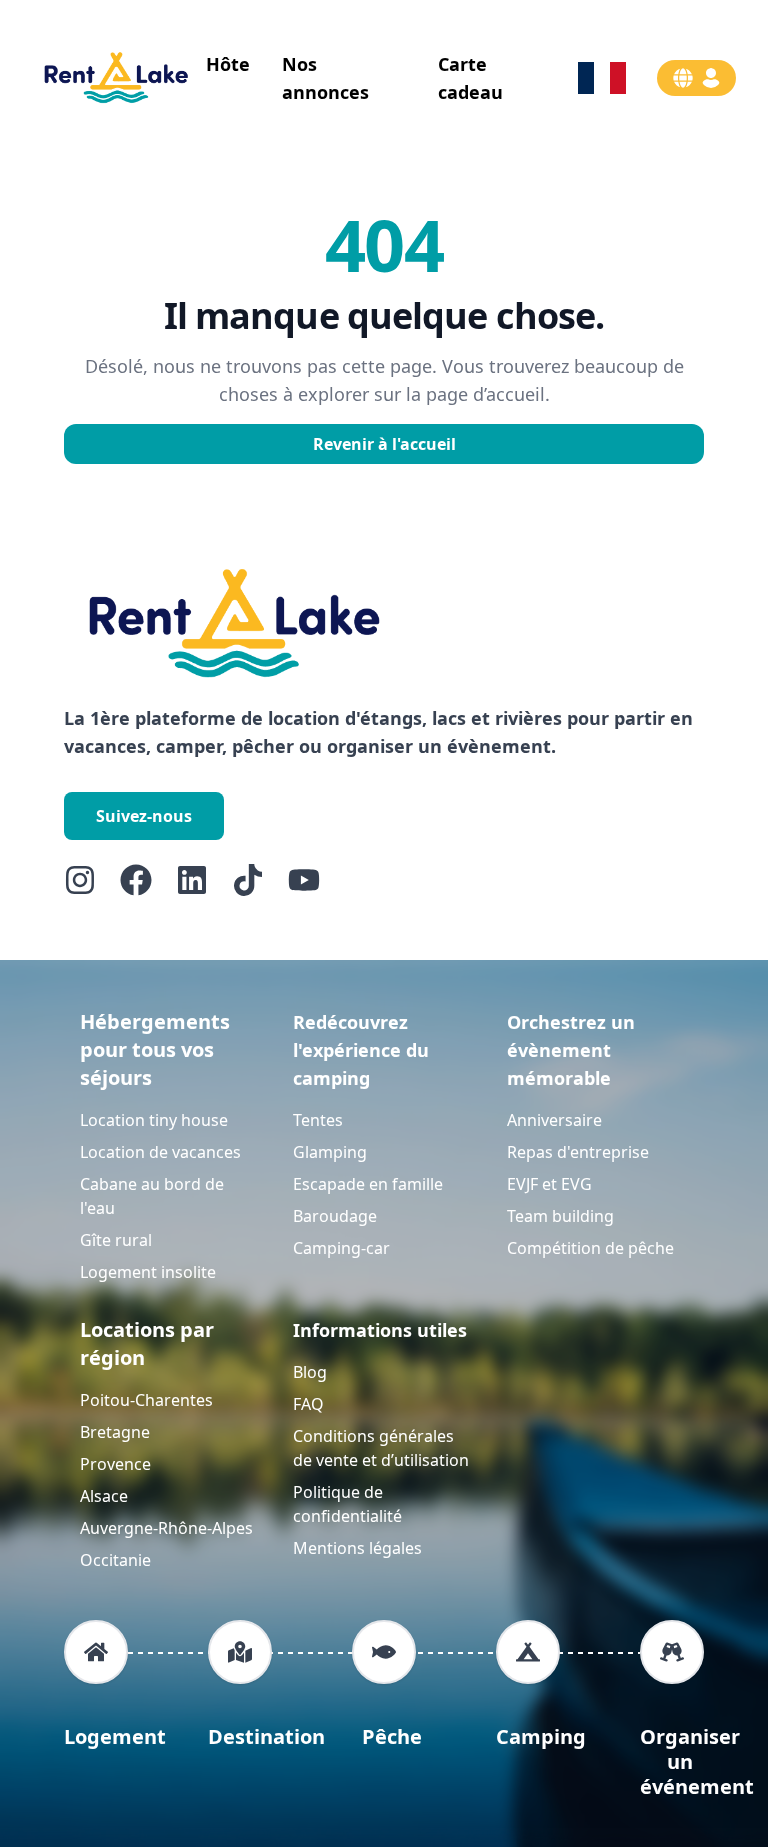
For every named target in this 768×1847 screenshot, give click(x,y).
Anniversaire (554, 1120)
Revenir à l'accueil (384, 444)
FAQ (308, 1404)
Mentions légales (357, 1548)
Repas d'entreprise (578, 1152)
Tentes (318, 1120)
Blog (310, 1372)
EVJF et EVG (549, 1184)
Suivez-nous (144, 816)
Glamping (330, 1152)
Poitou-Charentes (146, 1400)
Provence (115, 1464)
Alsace (104, 1496)
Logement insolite (148, 1272)
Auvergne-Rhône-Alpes (166, 1528)
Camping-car (341, 1248)
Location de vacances (160, 1152)
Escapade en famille (368, 1184)
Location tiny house (154, 1120)
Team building (560, 1216)
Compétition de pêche (590, 1248)
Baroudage (335, 1216)
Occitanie (115, 1560)
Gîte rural (116, 1240)
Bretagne (115, 1432)
